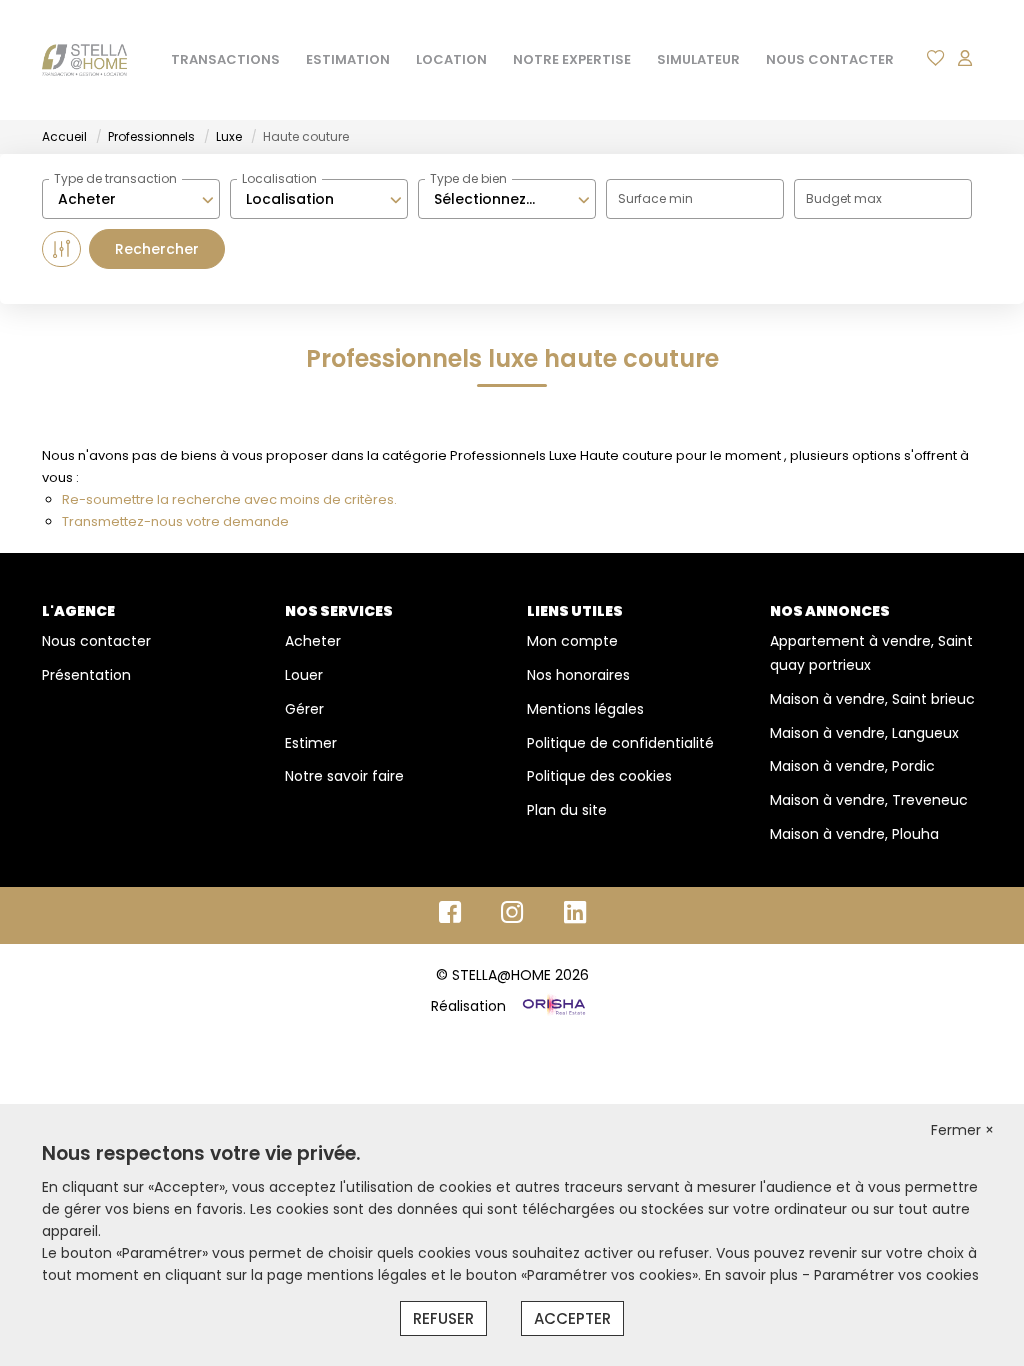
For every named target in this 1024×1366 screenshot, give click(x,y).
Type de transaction (115, 178)
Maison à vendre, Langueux (864, 733)
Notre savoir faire (344, 776)
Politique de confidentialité (620, 743)
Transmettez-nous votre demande (175, 521)
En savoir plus (753, 1275)
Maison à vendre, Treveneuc (869, 800)
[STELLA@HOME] (84, 60)
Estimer (311, 743)
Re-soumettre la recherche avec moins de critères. (229, 499)
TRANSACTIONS (225, 59)
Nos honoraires (578, 675)
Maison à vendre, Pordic (852, 766)
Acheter (313, 641)
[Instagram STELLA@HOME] (512, 917)
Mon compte (572, 641)
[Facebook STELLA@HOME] (450, 917)
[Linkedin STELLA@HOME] (575, 917)
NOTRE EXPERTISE (572, 59)
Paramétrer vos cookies (896, 1275)
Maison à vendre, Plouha (854, 834)
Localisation (279, 178)
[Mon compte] (965, 59)
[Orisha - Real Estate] (552, 1006)
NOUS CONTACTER (830, 59)
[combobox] (131, 199)
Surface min (655, 198)
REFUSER (443, 1318)
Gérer (304, 709)
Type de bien (468, 178)
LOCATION (451, 59)
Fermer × (962, 1130)
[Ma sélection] (936, 59)
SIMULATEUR (698, 59)
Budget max (844, 198)
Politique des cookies (599, 776)
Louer (304, 675)
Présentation (86, 675)
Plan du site (567, 810)
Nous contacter (96, 641)
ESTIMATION (348, 59)
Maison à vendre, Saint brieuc (872, 699)
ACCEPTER (572, 1318)
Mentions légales (585, 709)
